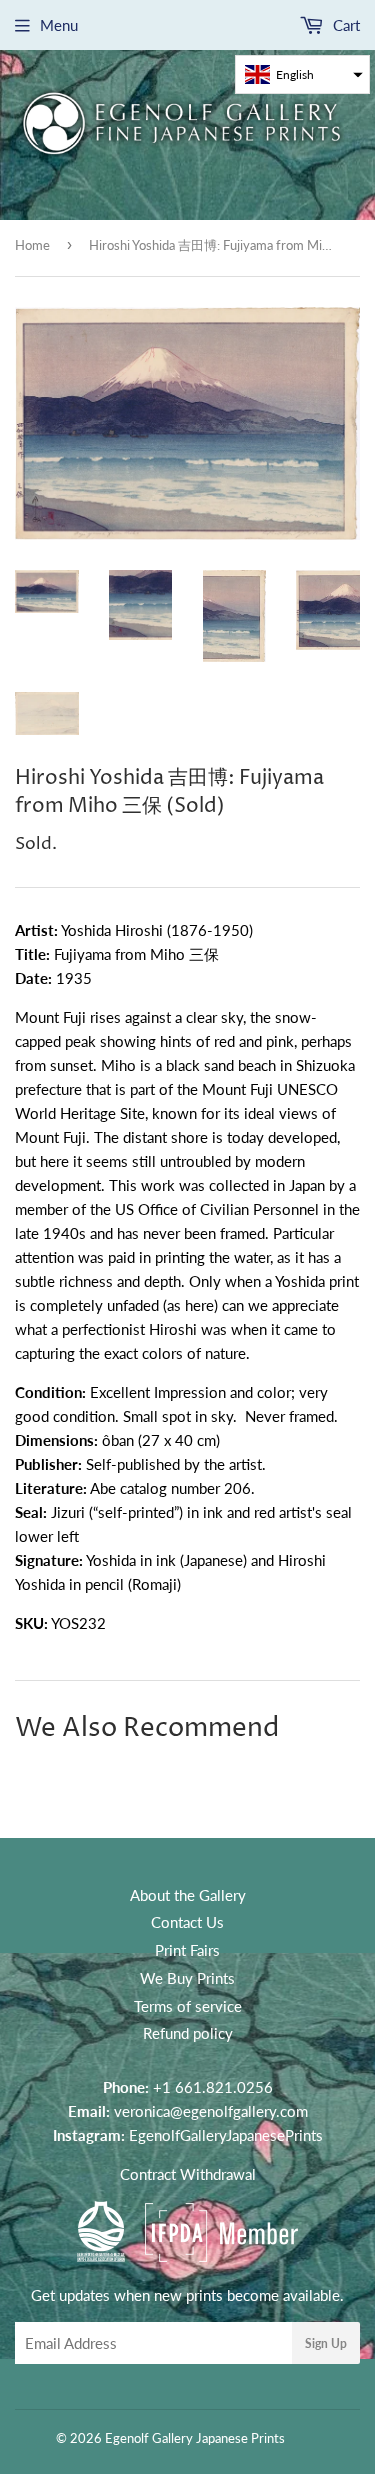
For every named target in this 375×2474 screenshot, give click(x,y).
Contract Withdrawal (188, 2174)
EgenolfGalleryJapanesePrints (226, 2135)
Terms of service (188, 2006)
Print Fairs (187, 1950)
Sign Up (326, 2343)
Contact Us (187, 1922)
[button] (302, 74)
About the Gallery (188, 1895)
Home (32, 245)
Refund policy (188, 2033)
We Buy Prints (187, 1978)
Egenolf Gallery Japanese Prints (195, 2438)
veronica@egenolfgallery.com (211, 2111)
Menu (59, 25)
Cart (344, 25)
